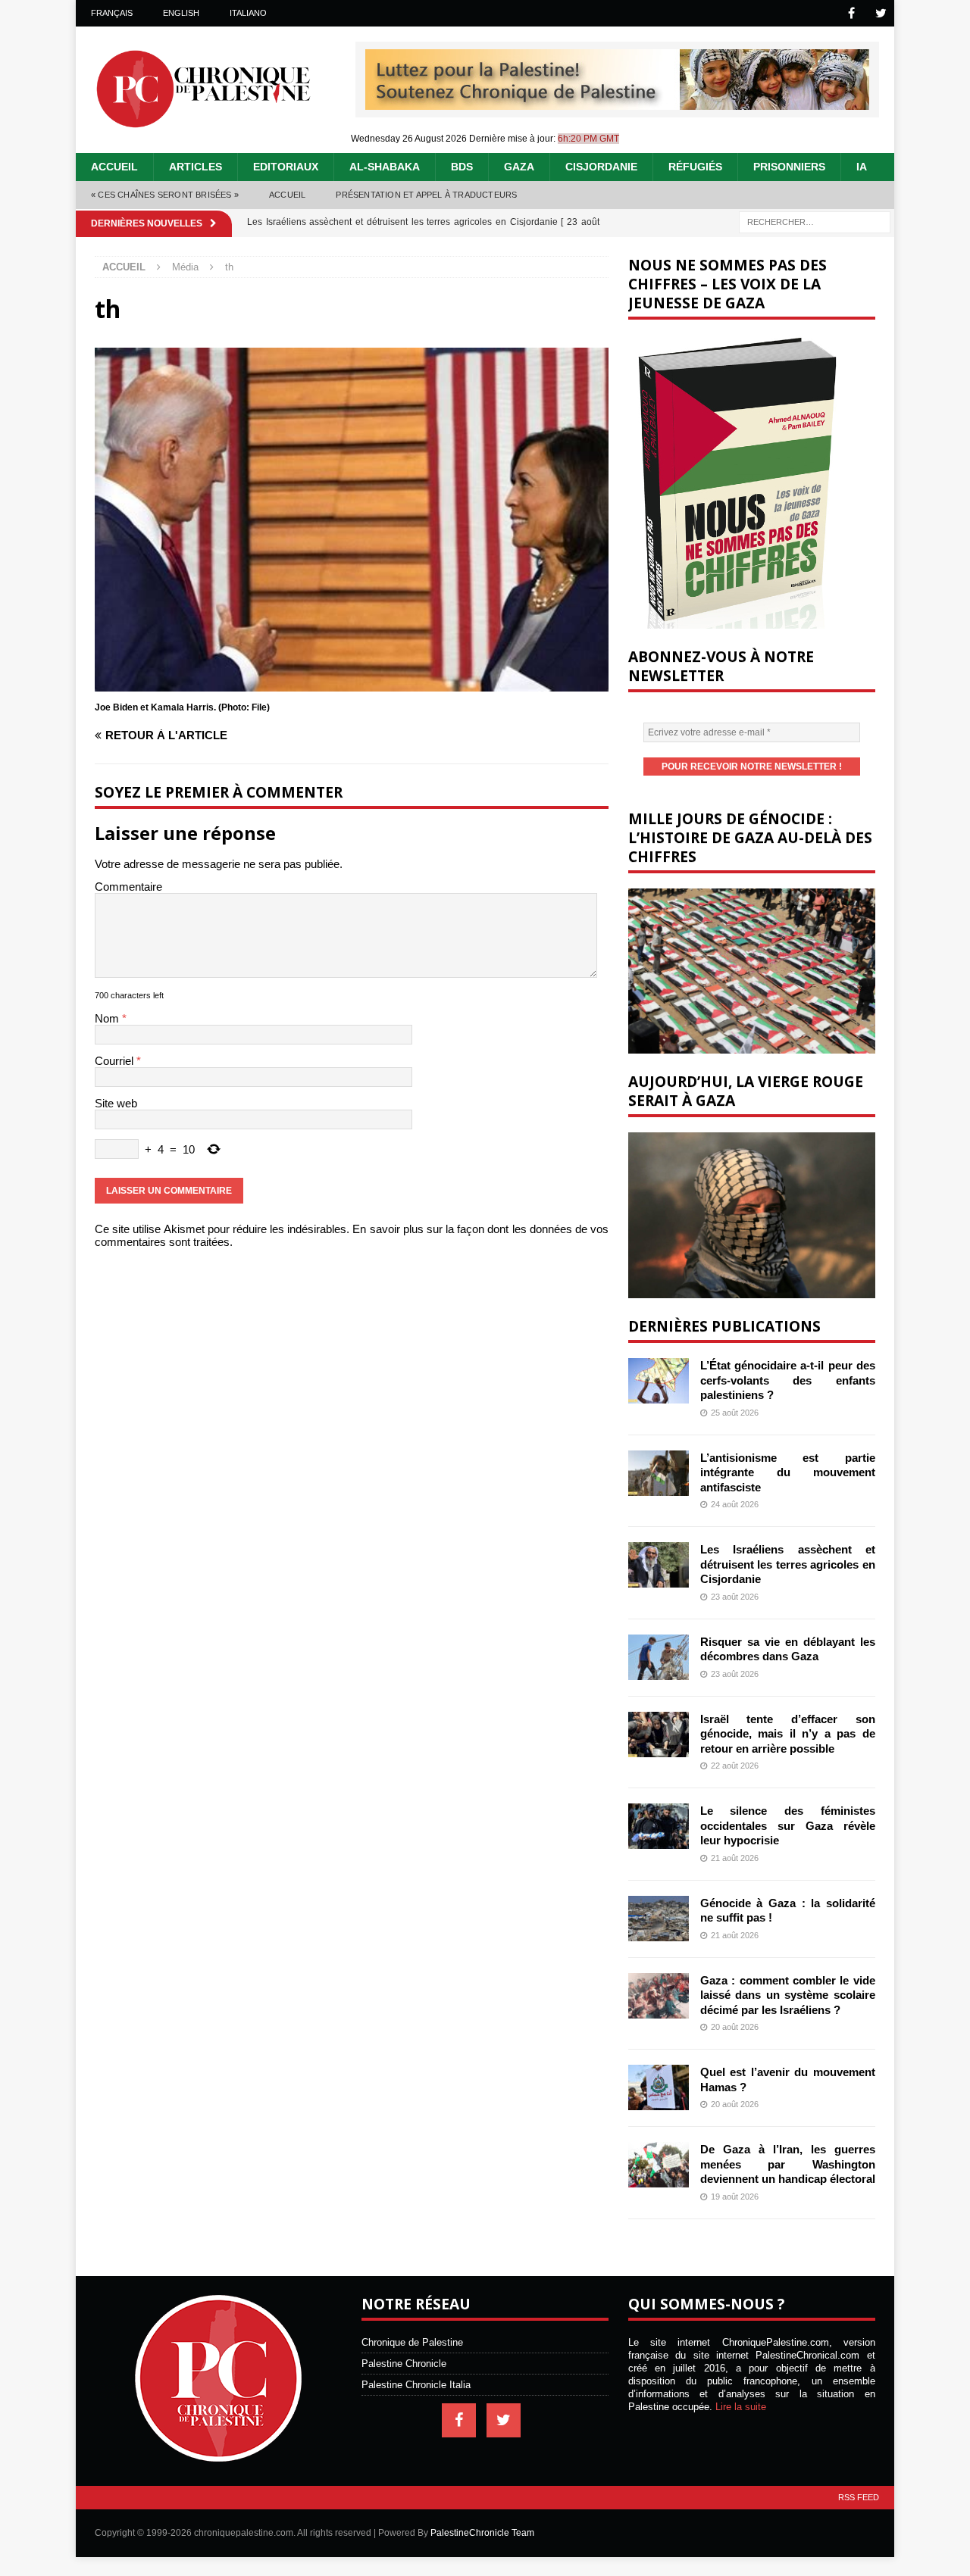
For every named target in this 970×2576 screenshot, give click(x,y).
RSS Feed (859, 2497)
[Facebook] (851, 13)
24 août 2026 (735, 1504)
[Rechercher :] (815, 221)
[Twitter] (881, 13)
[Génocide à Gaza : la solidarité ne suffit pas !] (659, 1919)
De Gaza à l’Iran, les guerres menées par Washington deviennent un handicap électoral (788, 2164)
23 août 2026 (735, 1597)
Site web (116, 1103)
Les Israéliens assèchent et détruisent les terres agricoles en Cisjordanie (788, 1564)
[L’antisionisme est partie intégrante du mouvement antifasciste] (659, 1473)
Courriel (116, 1061)
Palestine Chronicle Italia (416, 2385)
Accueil (114, 167)
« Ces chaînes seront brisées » (165, 195)
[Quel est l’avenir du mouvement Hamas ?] (659, 2087)
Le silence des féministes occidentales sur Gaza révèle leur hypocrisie (788, 1825)
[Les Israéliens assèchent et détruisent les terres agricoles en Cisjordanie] (659, 1565)
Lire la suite (741, 2407)
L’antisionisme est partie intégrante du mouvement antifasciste (788, 1472)
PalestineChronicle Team (482, 2533)
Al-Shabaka (385, 167)
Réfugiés (695, 167)
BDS (462, 167)
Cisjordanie (601, 167)
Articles (196, 167)
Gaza (519, 167)
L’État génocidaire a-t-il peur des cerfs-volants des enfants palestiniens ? (788, 1380)
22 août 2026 (735, 1766)
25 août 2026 (735, 1413)
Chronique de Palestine (412, 2342)
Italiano (248, 13)
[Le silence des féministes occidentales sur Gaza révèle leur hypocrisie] (659, 1826)
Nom (108, 1018)
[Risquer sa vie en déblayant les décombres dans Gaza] (659, 1657)
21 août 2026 (735, 1858)
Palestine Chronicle (404, 2364)
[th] (352, 685)
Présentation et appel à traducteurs (426, 195)
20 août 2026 (735, 2027)
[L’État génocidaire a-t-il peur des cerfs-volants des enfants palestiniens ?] (659, 1381)
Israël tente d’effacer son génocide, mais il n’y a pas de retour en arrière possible (788, 1734)
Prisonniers (789, 167)
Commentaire (128, 887)
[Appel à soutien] (617, 103)
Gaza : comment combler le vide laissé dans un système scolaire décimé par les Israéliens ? (788, 1995)
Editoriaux (286, 167)
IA (862, 167)
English (181, 13)
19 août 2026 (735, 2197)
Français (112, 13)
